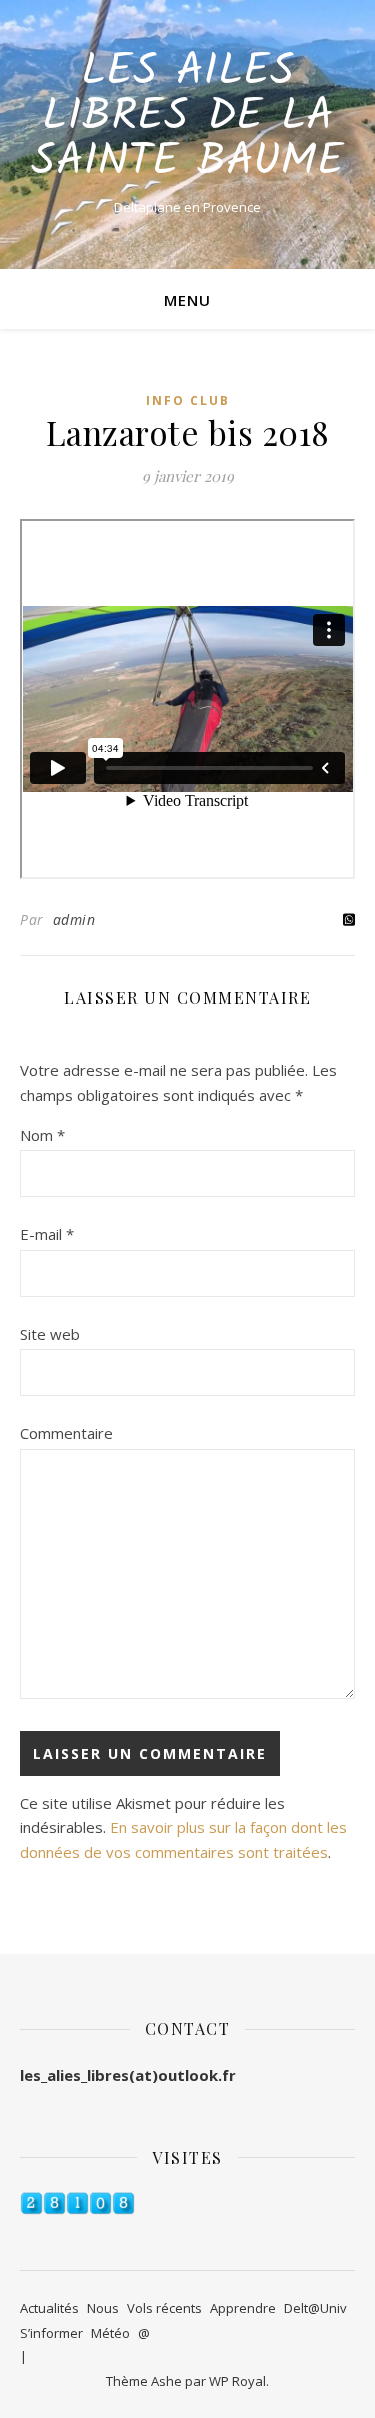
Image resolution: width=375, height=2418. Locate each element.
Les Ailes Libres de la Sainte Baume (187, 117)
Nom (42, 1135)
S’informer (51, 2333)
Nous (103, 2308)
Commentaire (66, 1433)
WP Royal (237, 2381)
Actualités (49, 2308)
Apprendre (243, 2308)
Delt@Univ (315, 2308)
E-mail (47, 1234)
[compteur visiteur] (187, 2203)
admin (74, 919)
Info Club (188, 400)
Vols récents (164, 2308)
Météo (110, 2333)
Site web (50, 1334)
